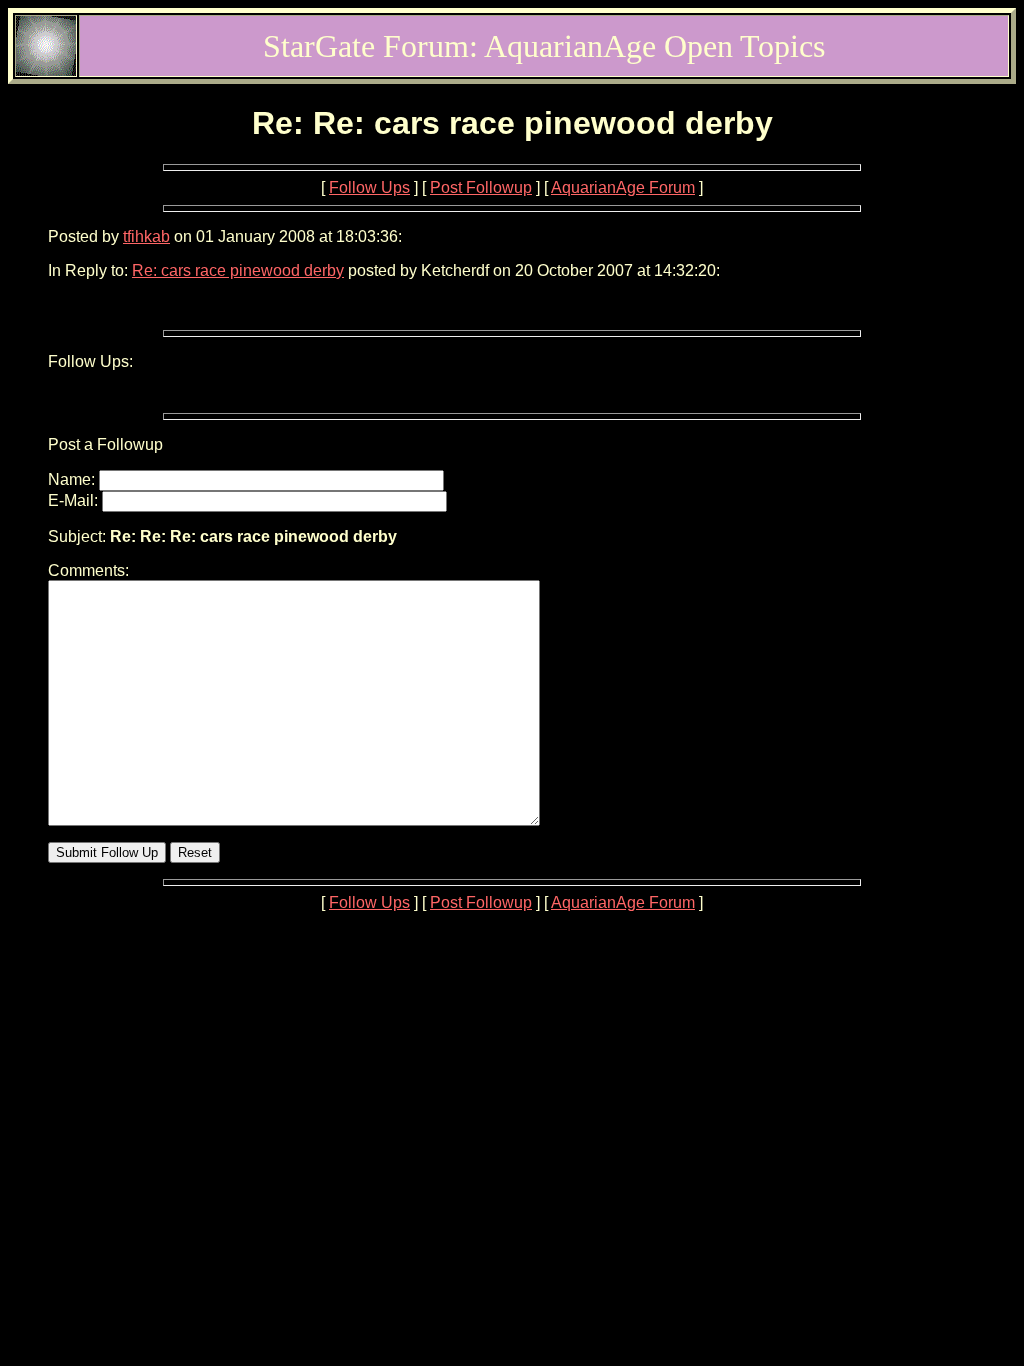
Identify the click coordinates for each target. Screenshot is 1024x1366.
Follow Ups (369, 187)
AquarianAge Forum (623, 187)
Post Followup (481, 187)
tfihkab (146, 236)
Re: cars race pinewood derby (238, 270)
